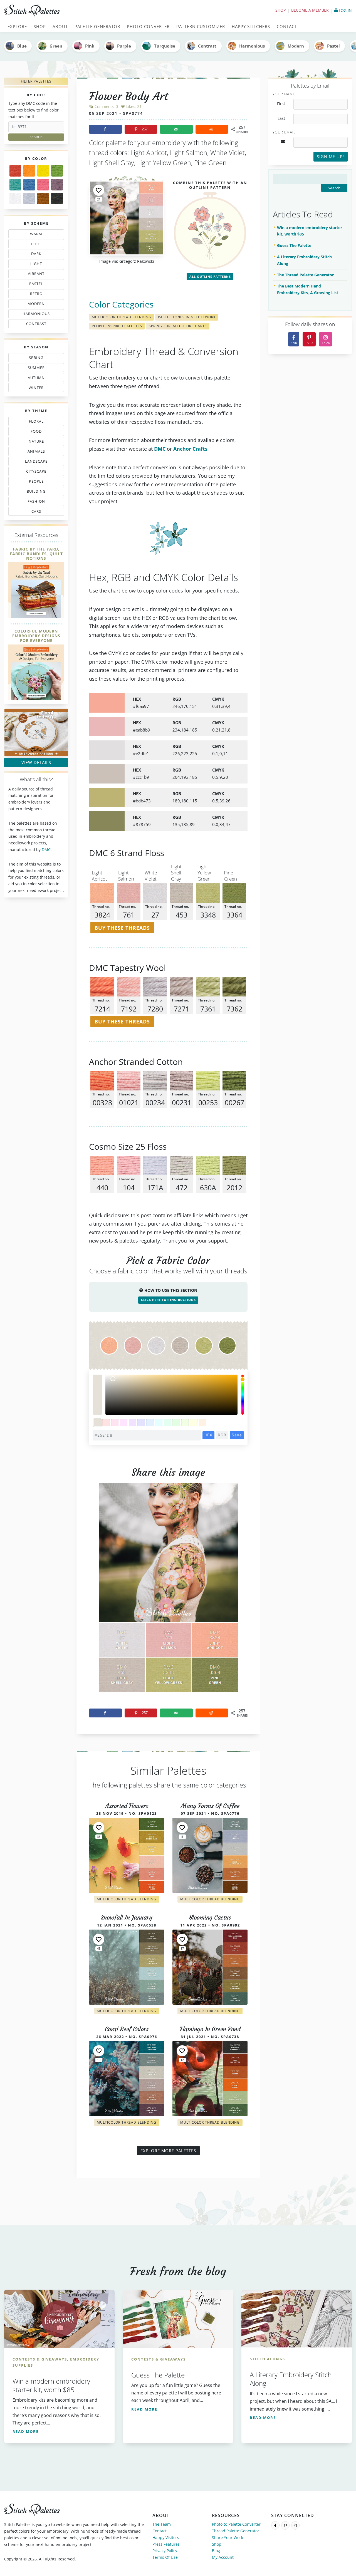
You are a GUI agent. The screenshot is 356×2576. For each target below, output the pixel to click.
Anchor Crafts (190, 449)
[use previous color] (97, 1385)
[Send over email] (176, 129)
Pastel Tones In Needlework (187, 317)
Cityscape (34, 472)
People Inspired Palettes (117, 326)
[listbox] (171, 1395)
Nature (34, 442)
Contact (160, 2531)
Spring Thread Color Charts (178, 326)
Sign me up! (330, 157)
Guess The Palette (294, 245)
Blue (22, 46)
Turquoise (165, 46)
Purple (124, 46)
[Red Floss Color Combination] (15, 171)
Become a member (310, 10)
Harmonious (252, 46)
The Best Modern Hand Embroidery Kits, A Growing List (308, 289)
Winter (33, 389)
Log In (345, 10)
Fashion (38, 502)
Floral (35, 422)
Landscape (33, 462)
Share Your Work (228, 2537)
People (31, 482)
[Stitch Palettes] (89, 11)
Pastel (333, 46)
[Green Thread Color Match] (57, 171)
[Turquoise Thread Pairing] (15, 185)
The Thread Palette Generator (305, 275)
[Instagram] (295, 2525)
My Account (223, 2557)
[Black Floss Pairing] (57, 199)
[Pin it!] (168, 1592)
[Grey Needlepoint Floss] (29, 199)
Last (281, 118)
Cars (31, 512)
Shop (280, 10)
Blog (216, 2551)
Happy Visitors (166, 2537)
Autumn (33, 379)
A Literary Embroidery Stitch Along (304, 260)
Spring (35, 359)
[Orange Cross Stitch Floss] (29, 171)
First (281, 104)
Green (56, 46)
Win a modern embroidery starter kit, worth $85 (310, 231)
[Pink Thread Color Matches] (43, 185)
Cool (38, 245)
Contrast (207, 46)
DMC (46, 850)
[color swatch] (97, 1423)
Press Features (166, 2544)
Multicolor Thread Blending (122, 317)
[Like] (99, 190)
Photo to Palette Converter (236, 2524)
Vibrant (36, 275)
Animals (37, 452)
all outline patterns (210, 277)
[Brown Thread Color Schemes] (43, 199)
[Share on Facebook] (105, 129)
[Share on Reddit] (212, 129)
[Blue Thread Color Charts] (29, 185)
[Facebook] (275, 2525)
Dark (38, 255)
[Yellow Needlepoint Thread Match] (43, 171)
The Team (162, 2524)
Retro (34, 295)
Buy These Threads (122, 928)
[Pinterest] (285, 2525)
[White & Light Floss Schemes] (15, 199)
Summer (35, 369)
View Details (36, 762)
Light (33, 265)
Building (34, 492)
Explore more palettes (168, 2151)
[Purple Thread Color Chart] (57, 185)
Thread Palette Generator (236, 2531)
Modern (296, 46)
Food (34, 432)
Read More (26, 2431)
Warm (36, 235)
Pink (90, 46)
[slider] (243, 1395)
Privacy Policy (165, 2551)
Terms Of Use (165, 2557)
